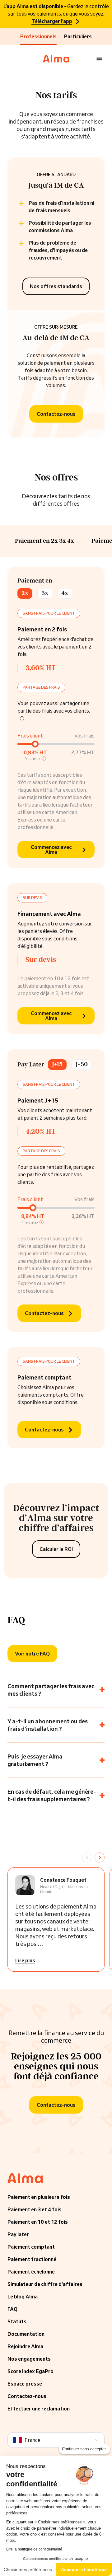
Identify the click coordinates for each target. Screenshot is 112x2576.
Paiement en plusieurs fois (39, 2197)
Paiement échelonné (31, 2272)
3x (45, 593)
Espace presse (25, 2384)
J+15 (57, 1064)
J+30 (82, 1064)
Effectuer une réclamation (39, 2409)
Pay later (18, 2234)
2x (25, 593)
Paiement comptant (31, 2247)
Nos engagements (29, 2359)
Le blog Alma (23, 2297)
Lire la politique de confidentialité (34, 2549)
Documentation (26, 2334)
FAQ (12, 2309)
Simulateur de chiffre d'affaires (45, 2284)
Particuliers (78, 36)
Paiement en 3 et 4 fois (35, 2209)
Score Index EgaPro (30, 2371)
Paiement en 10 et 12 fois (38, 2222)
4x (65, 593)
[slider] (35, 744)
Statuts (17, 2321)
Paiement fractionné (32, 2259)
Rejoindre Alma (25, 2346)
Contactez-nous (27, 2396)
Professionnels (38, 36)
